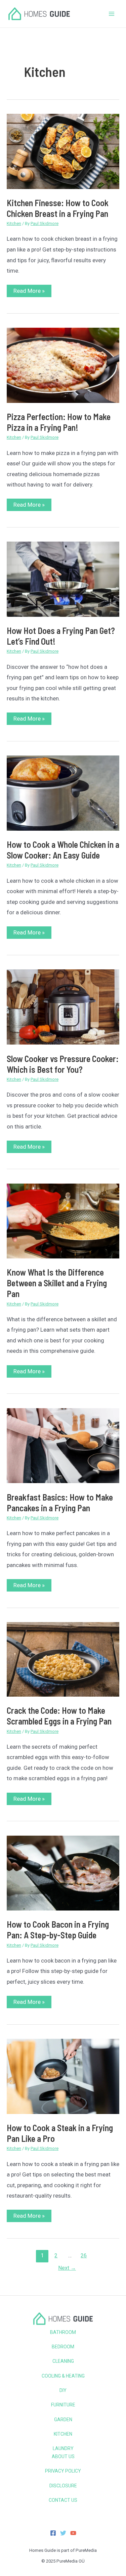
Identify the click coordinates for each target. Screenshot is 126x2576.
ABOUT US (63, 2456)
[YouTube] (73, 2533)
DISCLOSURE (63, 2486)
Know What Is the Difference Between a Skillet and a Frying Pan (57, 1283)
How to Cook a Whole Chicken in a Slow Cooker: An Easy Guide (63, 850)
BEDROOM (63, 2347)
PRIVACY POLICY (63, 2471)
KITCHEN (63, 2434)
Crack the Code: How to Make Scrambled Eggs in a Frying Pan (59, 1716)
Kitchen (14, 223)
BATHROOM (63, 2332)
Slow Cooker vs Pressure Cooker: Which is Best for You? (63, 1064)
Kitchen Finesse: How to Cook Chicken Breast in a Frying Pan (58, 208)
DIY (63, 2390)
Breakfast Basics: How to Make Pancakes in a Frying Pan (60, 1502)
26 (84, 2256)
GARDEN (63, 2420)
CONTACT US (63, 2500)
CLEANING (63, 2361)
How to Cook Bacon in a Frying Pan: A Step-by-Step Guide (58, 1929)
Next (67, 2268)
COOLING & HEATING (63, 2376)
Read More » (29, 292)
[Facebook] (53, 2533)
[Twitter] (63, 2533)
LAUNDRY (63, 2448)
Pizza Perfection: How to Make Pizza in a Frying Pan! (59, 422)
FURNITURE (63, 2405)
